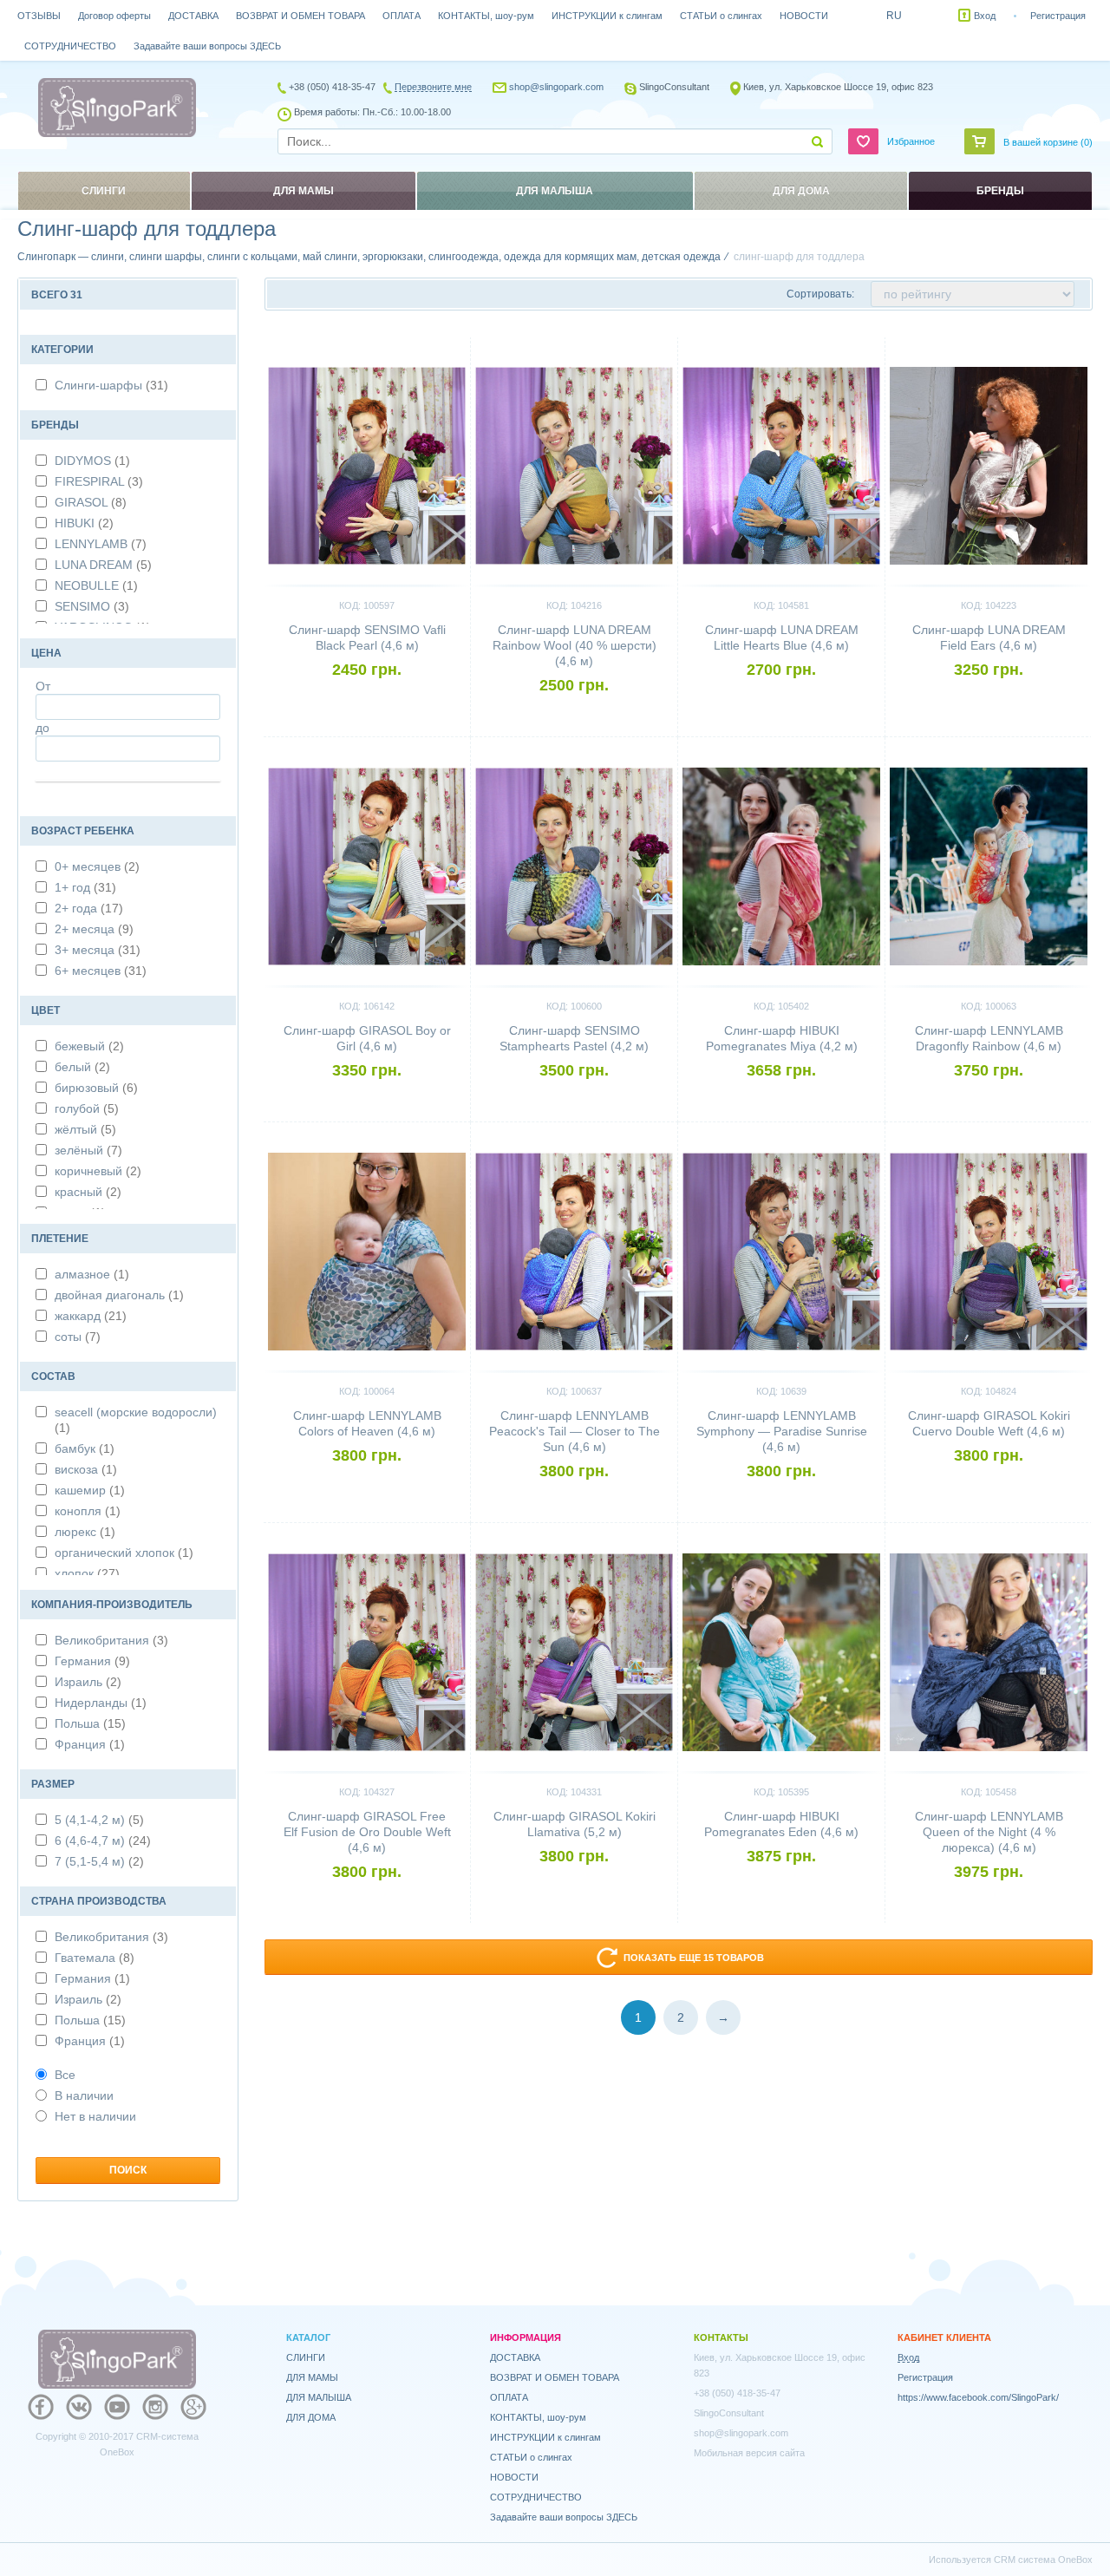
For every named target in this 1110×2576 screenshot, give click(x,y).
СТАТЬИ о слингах (721, 16)
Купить (367, 699)
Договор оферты (114, 16)
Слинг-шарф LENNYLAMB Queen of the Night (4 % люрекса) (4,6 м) (989, 1832)
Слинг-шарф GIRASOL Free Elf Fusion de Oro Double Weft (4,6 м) (367, 1832)
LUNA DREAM (103, 565)
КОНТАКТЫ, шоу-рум (486, 16)
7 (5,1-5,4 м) (99, 1861)
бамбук (85, 1448)
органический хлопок (124, 1553)
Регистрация (1058, 16)
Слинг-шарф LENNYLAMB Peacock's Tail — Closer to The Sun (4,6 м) (575, 1431)
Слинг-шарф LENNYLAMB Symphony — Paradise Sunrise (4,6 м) (782, 1431)
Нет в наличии (95, 2116)
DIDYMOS (92, 461)
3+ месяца (98, 950)
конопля (88, 1511)
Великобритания (111, 1640)
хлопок (87, 1573)
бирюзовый (96, 1088)
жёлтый (85, 1129)
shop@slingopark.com (556, 87)
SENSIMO (92, 606)
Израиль (88, 1682)
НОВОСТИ (804, 16)
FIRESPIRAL (99, 481)
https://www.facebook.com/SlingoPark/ (978, 2397)
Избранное (911, 141)
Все (65, 2075)
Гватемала (95, 1958)
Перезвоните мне (433, 87)
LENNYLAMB (101, 544)
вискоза (86, 1469)
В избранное (427, 344)
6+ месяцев (101, 971)
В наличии (84, 2095)
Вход (985, 16)
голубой (87, 1108)
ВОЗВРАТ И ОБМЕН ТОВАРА (300, 16)
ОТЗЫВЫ (39, 16)
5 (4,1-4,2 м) (99, 1820)
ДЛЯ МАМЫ (312, 2377)
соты (78, 1337)
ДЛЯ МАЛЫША (319, 2397)
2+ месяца (94, 929)
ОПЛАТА (402, 16)
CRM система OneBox (1043, 2560)
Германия (92, 1661)
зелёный (88, 1150)
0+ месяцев (97, 866)
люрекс (85, 1532)
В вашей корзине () (1048, 142)
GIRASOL (91, 502)
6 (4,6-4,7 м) (103, 1840)
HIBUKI (84, 523)
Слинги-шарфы (111, 385)
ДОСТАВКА (193, 16)
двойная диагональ (119, 1295)
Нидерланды (101, 1703)
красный (88, 1192)
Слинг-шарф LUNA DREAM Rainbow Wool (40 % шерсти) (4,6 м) (575, 645)
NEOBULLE (96, 585)
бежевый (89, 1046)
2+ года (89, 908)
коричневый (98, 1171)
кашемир (90, 1490)
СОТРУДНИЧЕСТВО (70, 46)
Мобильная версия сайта (749, 2453)
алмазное (92, 1274)
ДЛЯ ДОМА (311, 2417)
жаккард (91, 1316)
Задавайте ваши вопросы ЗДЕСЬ (207, 46)
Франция (90, 1744)
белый (82, 1067)
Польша (90, 1723)
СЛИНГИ (306, 2357)
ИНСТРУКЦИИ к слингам (607, 16)
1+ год (85, 887)
